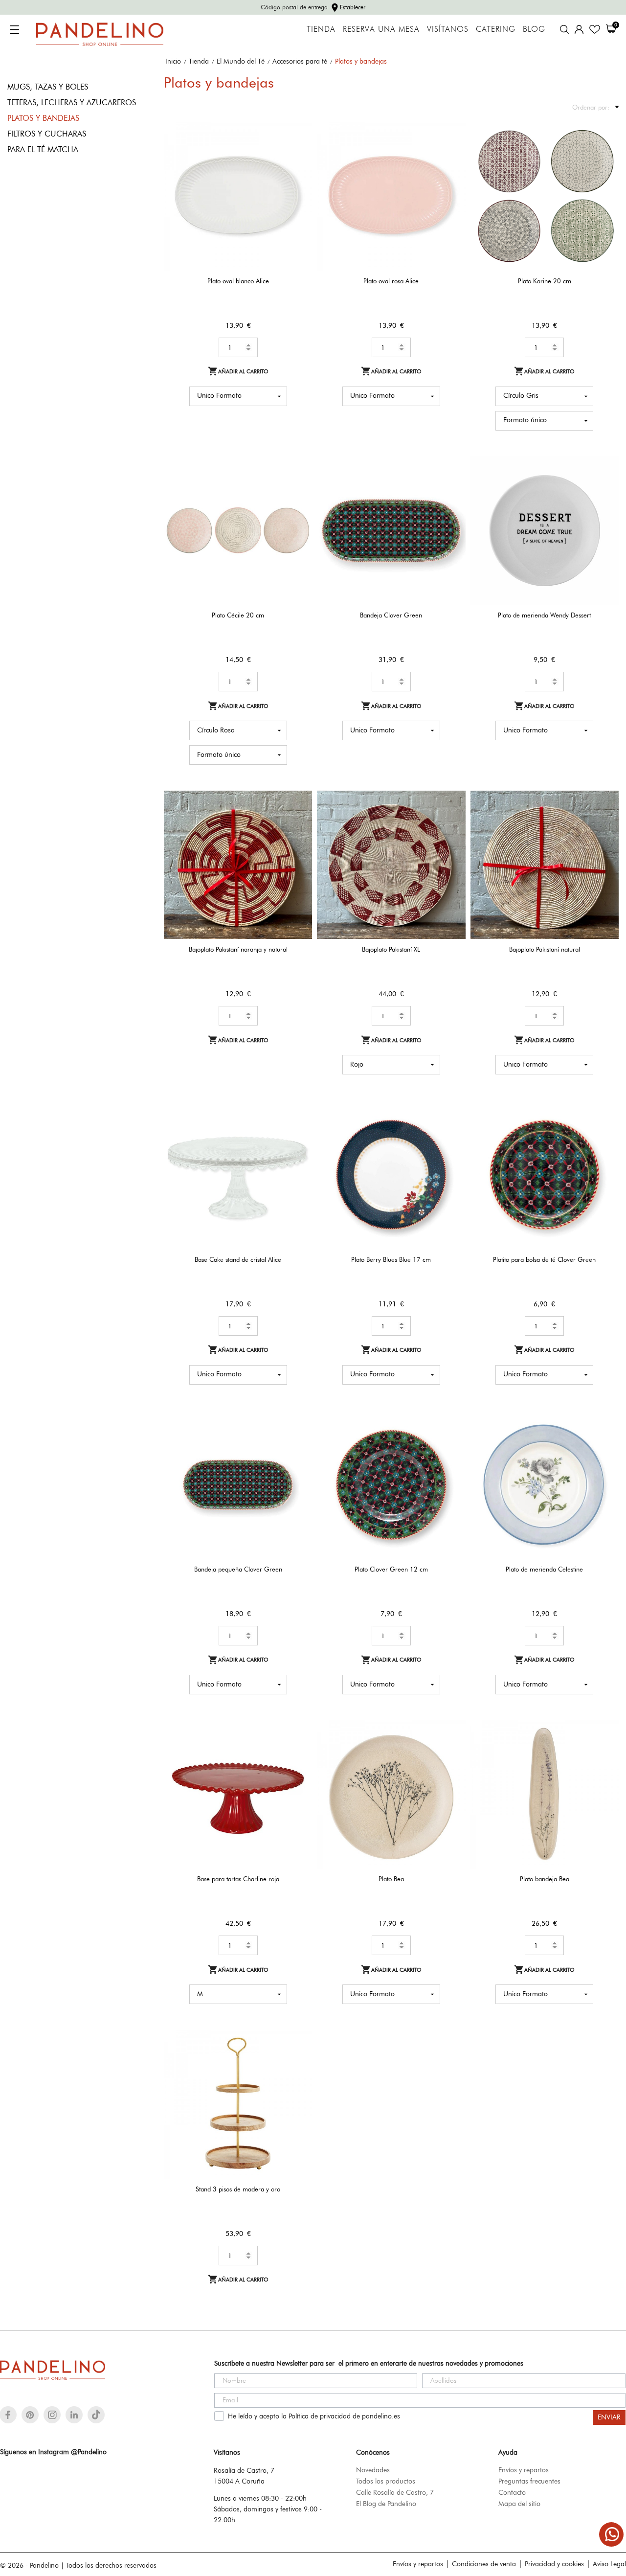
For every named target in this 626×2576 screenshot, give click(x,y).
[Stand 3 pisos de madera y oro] (299, 2063)
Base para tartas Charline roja (238, 1879)
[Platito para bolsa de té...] (605, 1133)
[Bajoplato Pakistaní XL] (452, 824)
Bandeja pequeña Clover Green (238, 1569)
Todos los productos (386, 2481)
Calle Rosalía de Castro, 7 (395, 2492)
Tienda (321, 29)
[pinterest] (30, 2415)
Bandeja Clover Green (391, 615)
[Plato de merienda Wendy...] (605, 490)
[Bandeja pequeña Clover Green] (299, 1444)
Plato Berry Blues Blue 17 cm (391, 1259)
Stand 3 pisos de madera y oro (238, 2189)
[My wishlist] (595, 29)
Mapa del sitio (519, 2504)
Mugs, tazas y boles (48, 87)
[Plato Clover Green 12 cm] (452, 1444)
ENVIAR (609, 2417)
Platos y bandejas (43, 118)
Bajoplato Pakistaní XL (391, 949)
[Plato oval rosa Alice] (452, 155)
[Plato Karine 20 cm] (605, 155)
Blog (534, 29)
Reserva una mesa (381, 29)
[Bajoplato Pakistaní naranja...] (299, 824)
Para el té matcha (43, 149)
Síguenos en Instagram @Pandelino (53, 2452)
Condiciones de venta (484, 2564)
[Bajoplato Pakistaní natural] (605, 824)
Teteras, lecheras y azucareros (72, 103)
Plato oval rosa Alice (391, 281)
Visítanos (448, 29)
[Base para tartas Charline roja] (299, 1753)
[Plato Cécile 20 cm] (299, 490)
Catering (496, 29)
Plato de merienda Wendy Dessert (544, 615)
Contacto (512, 2492)
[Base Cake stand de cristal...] (299, 1133)
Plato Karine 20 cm (545, 281)
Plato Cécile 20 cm (238, 615)
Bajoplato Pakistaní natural (545, 949)
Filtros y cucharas (47, 134)
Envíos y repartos (524, 2470)
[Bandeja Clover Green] (452, 490)
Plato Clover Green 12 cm (391, 1569)
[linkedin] (74, 2415)
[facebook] (8, 2415)
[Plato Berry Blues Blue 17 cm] (452, 1133)
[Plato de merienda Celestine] (605, 1444)
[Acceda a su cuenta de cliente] (579, 29)
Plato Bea (391, 1879)
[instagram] (52, 2415)
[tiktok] (96, 2415)
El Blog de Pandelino (386, 2504)
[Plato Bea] (452, 1753)
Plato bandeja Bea (545, 1879)
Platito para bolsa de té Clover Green (544, 1259)
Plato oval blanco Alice (238, 281)
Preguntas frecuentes (529, 2481)
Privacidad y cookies (554, 2564)
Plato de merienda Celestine (544, 1569)
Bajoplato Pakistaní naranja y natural (238, 949)
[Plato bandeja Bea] (605, 1753)
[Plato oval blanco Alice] (299, 155)
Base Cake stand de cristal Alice (238, 1259)
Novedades (373, 2470)
